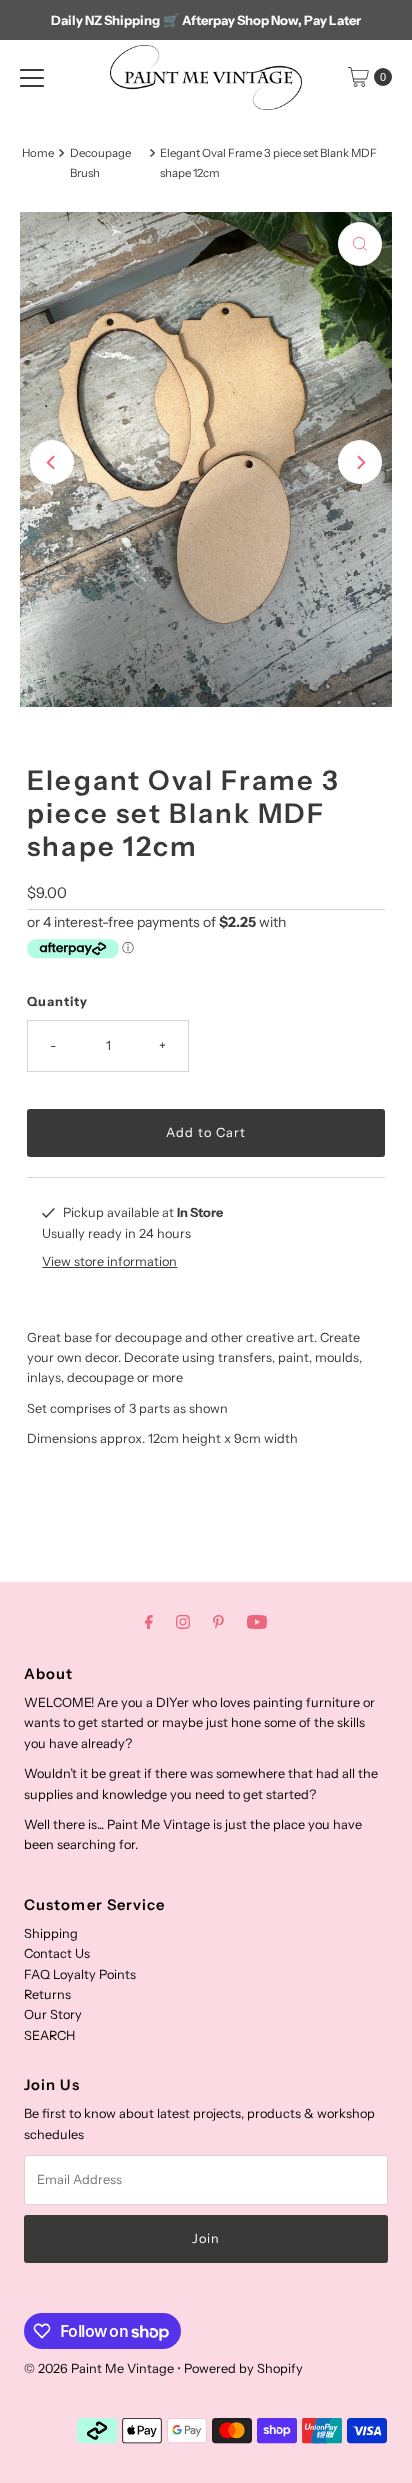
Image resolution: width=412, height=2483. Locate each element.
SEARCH (49, 2035)
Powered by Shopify (243, 2368)
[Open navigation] (32, 77)
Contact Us (57, 1953)
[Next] (360, 462)
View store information (109, 1261)
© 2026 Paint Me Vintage (99, 2368)
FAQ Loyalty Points (80, 1974)
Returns (47, 1994)
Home (38, 153)
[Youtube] (257, 1622)
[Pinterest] (218, 1622)
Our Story (53, 2014)
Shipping (51, 1933)
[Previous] (52, 462)
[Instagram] (183, 1622)
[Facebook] (149, 1622)
